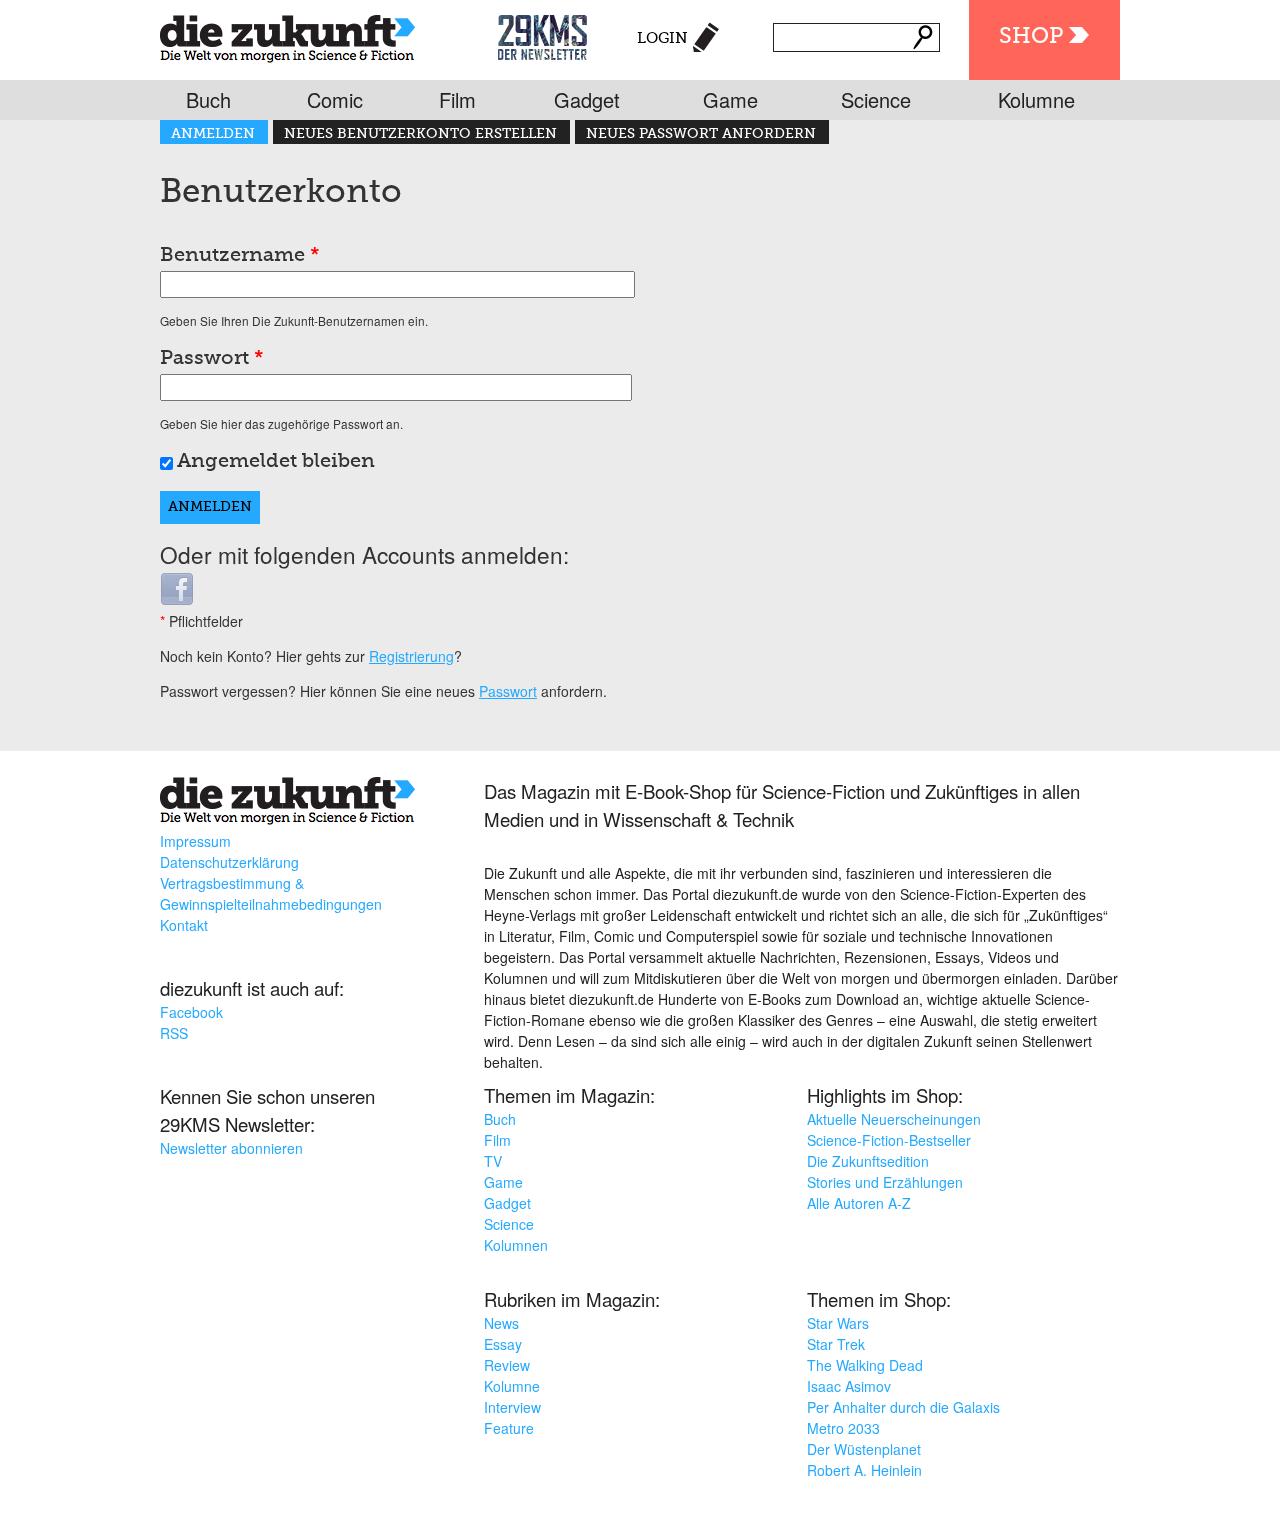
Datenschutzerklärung (229, 862)
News (501, 1323)
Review (507, 1365)
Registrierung (411, 656)
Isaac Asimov (849, 1386)
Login (662, 38)
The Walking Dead (865, 1365)
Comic (335, 99)
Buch (208, 99)
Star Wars (838, 1323)
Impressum (195, 841)
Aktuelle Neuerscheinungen (894, 1119)
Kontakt (184, 925)
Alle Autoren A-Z (859, 1203)
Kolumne (1036, 99)
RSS (174, 1033)
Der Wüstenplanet (864, 1449)
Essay (503, 1344)
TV (493, 1161)
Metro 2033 (843, 1428)
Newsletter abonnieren (231, 1148)
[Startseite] (287, 34)
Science (876, 99)
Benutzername (240, 256)
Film (457, 99)
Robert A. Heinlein (864, 1470)
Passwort (212, 359)
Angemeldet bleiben (276, 462)
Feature (509, 1428)
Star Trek (836, 1344)
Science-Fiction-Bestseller (889, 1140)
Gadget (587, 99)
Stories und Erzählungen (885, 1182)
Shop (1031, 37)
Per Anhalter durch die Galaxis (903, 1407)
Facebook (191, 1012)
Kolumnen (516, 1245)
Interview (512, 1407)
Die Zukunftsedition (868, 1161)
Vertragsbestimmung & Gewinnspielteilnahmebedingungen (271, 893)
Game (730, 99)
